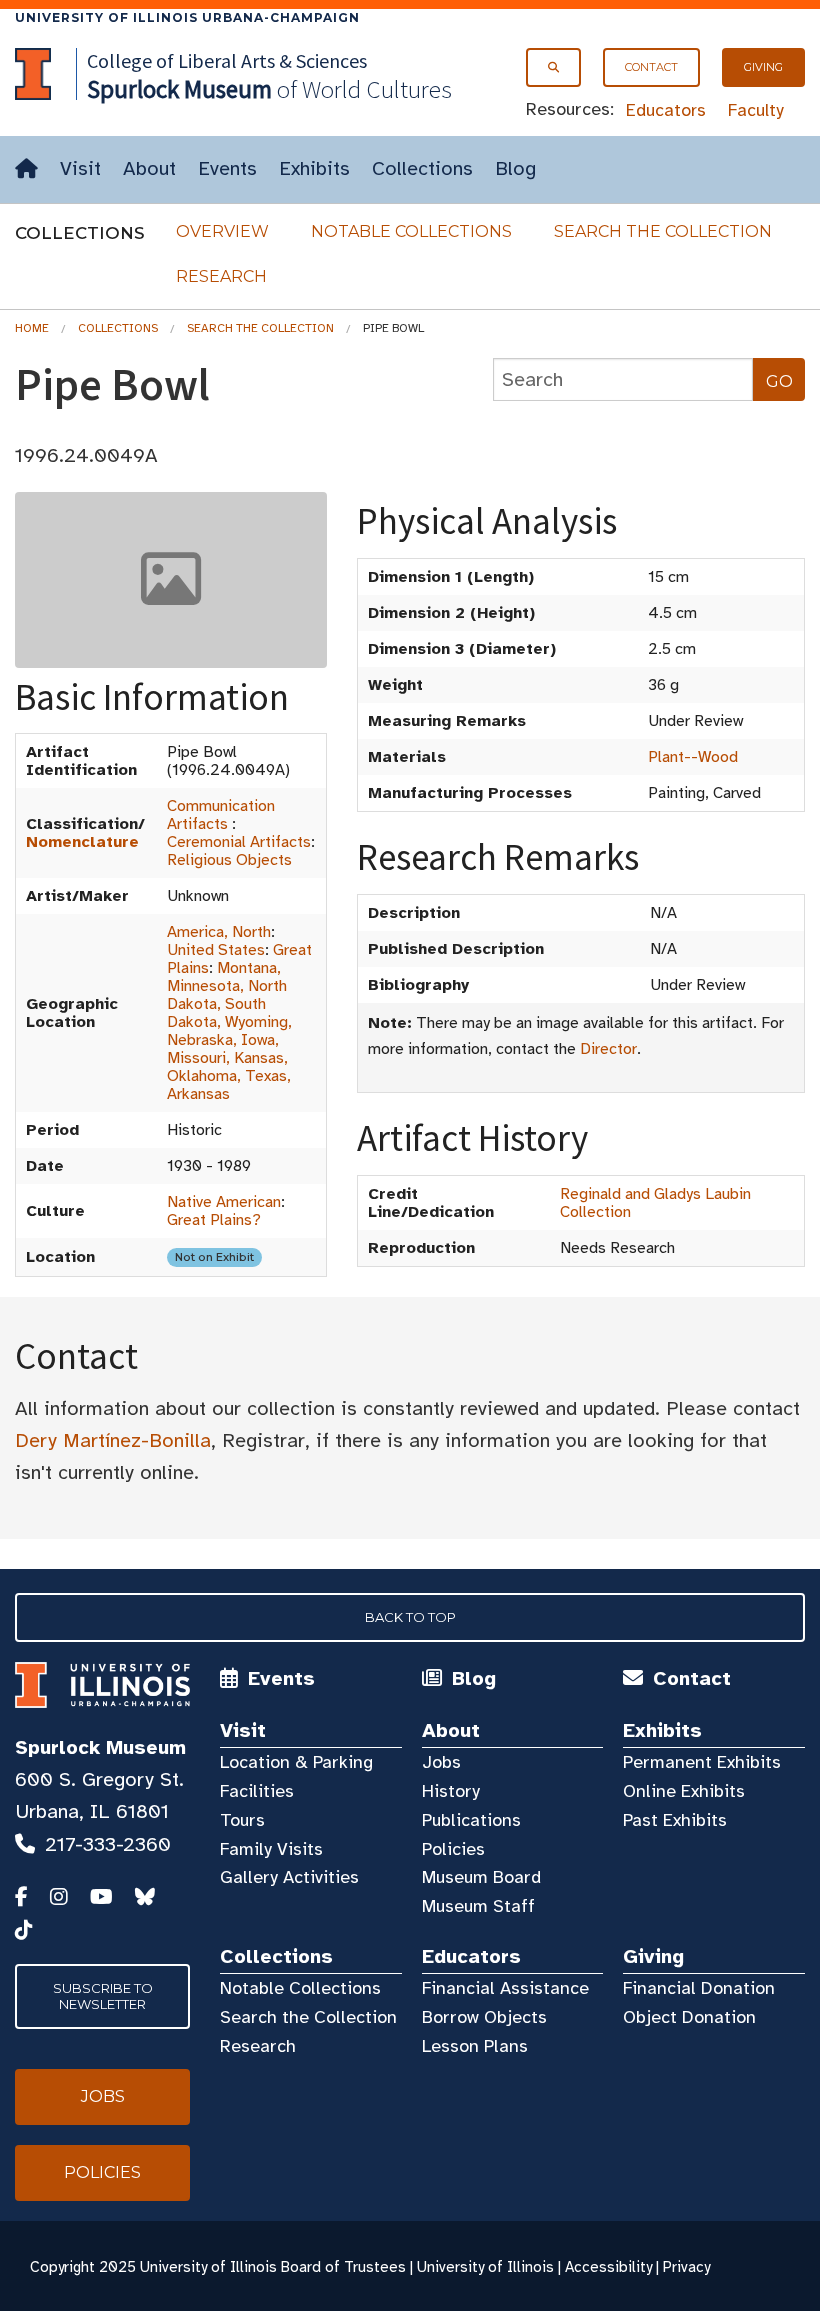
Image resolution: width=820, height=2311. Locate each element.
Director (608, 1049)
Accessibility (608, 2267)
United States (216, 950)
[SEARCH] (553, 67)
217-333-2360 (108, 1844)
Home (32, 328)
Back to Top (410, 1617)
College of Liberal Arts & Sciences (227, 60)
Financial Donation (699, 1988)
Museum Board (481, 1877)
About (149, 168)
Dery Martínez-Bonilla (113, 1440)
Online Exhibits (684, 1791)
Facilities (257, 1791)
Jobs (441, 1762)
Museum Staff (478, 1906)
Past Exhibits (675, 1820)
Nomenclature (82, 842)
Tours (242, 1820)
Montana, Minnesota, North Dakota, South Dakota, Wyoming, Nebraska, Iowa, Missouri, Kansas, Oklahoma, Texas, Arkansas (229, 1031)
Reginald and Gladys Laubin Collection (655, 1203)
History (451, 1791)
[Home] (26, 169)
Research (221, 276)
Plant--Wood (693, 757)
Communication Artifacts (221, 815)
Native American (224, 1202)
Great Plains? (214, 1220)
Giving (763, 67)
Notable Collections (411, 231)
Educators (666, 110)
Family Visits (271, 1849)
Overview (222, 231)
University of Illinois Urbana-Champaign (187, 17)
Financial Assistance (505, 1988)
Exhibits (314, 168)
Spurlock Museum (100, 1747)
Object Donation (689, 2017)
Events (227, 168)
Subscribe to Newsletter (103, 1996)
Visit (80, 168)
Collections (422, 168)
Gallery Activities (289, 1877)
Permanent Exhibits (702, 1762)
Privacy (686, 2267)
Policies (453, 1849)
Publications (471, 1820)
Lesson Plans (475, 2046)
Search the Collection (663, 231)
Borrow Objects (484, 2017)
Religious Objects (229, 860)
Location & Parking (296, 1762)
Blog (515, 168)
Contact (651, 67)
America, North (219, 932)
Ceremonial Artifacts (239, 842)
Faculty (756, 110)
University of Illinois (485, 2267)
